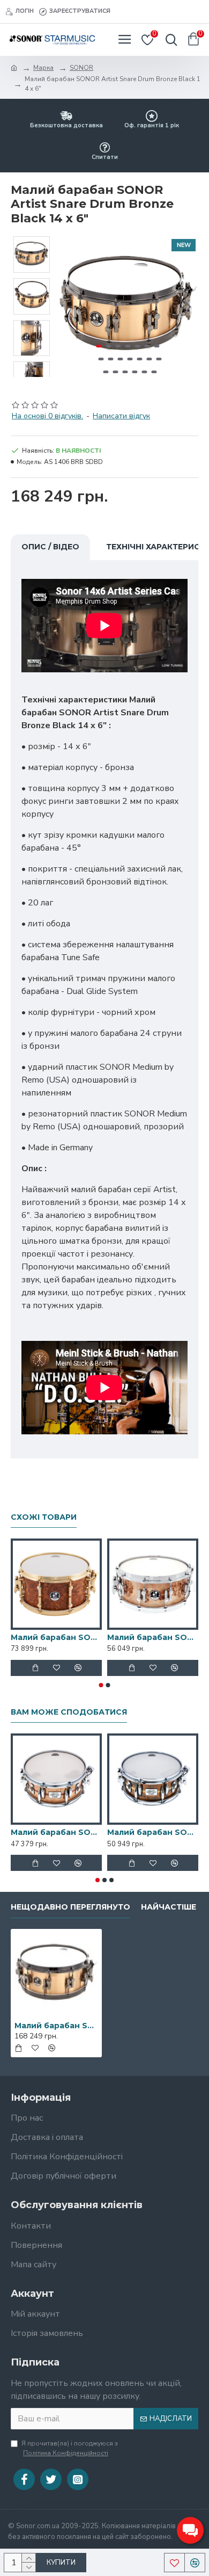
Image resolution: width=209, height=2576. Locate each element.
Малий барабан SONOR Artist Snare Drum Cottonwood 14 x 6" (153, 1637)
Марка (43, 68)
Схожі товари (44, 1517)
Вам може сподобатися (69, 1712)
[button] (69, 307)
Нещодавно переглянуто (70, 1907)
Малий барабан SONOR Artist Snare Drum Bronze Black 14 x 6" (56, 2026)
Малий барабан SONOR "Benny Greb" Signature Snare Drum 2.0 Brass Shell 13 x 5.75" (153, 1832)
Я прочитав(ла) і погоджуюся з (70, 2448)
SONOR (81, 68)
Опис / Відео (50, 547)
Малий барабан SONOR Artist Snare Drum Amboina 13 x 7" (56, 1637)
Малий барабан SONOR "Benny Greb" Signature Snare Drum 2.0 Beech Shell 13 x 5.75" (56, 1832)
